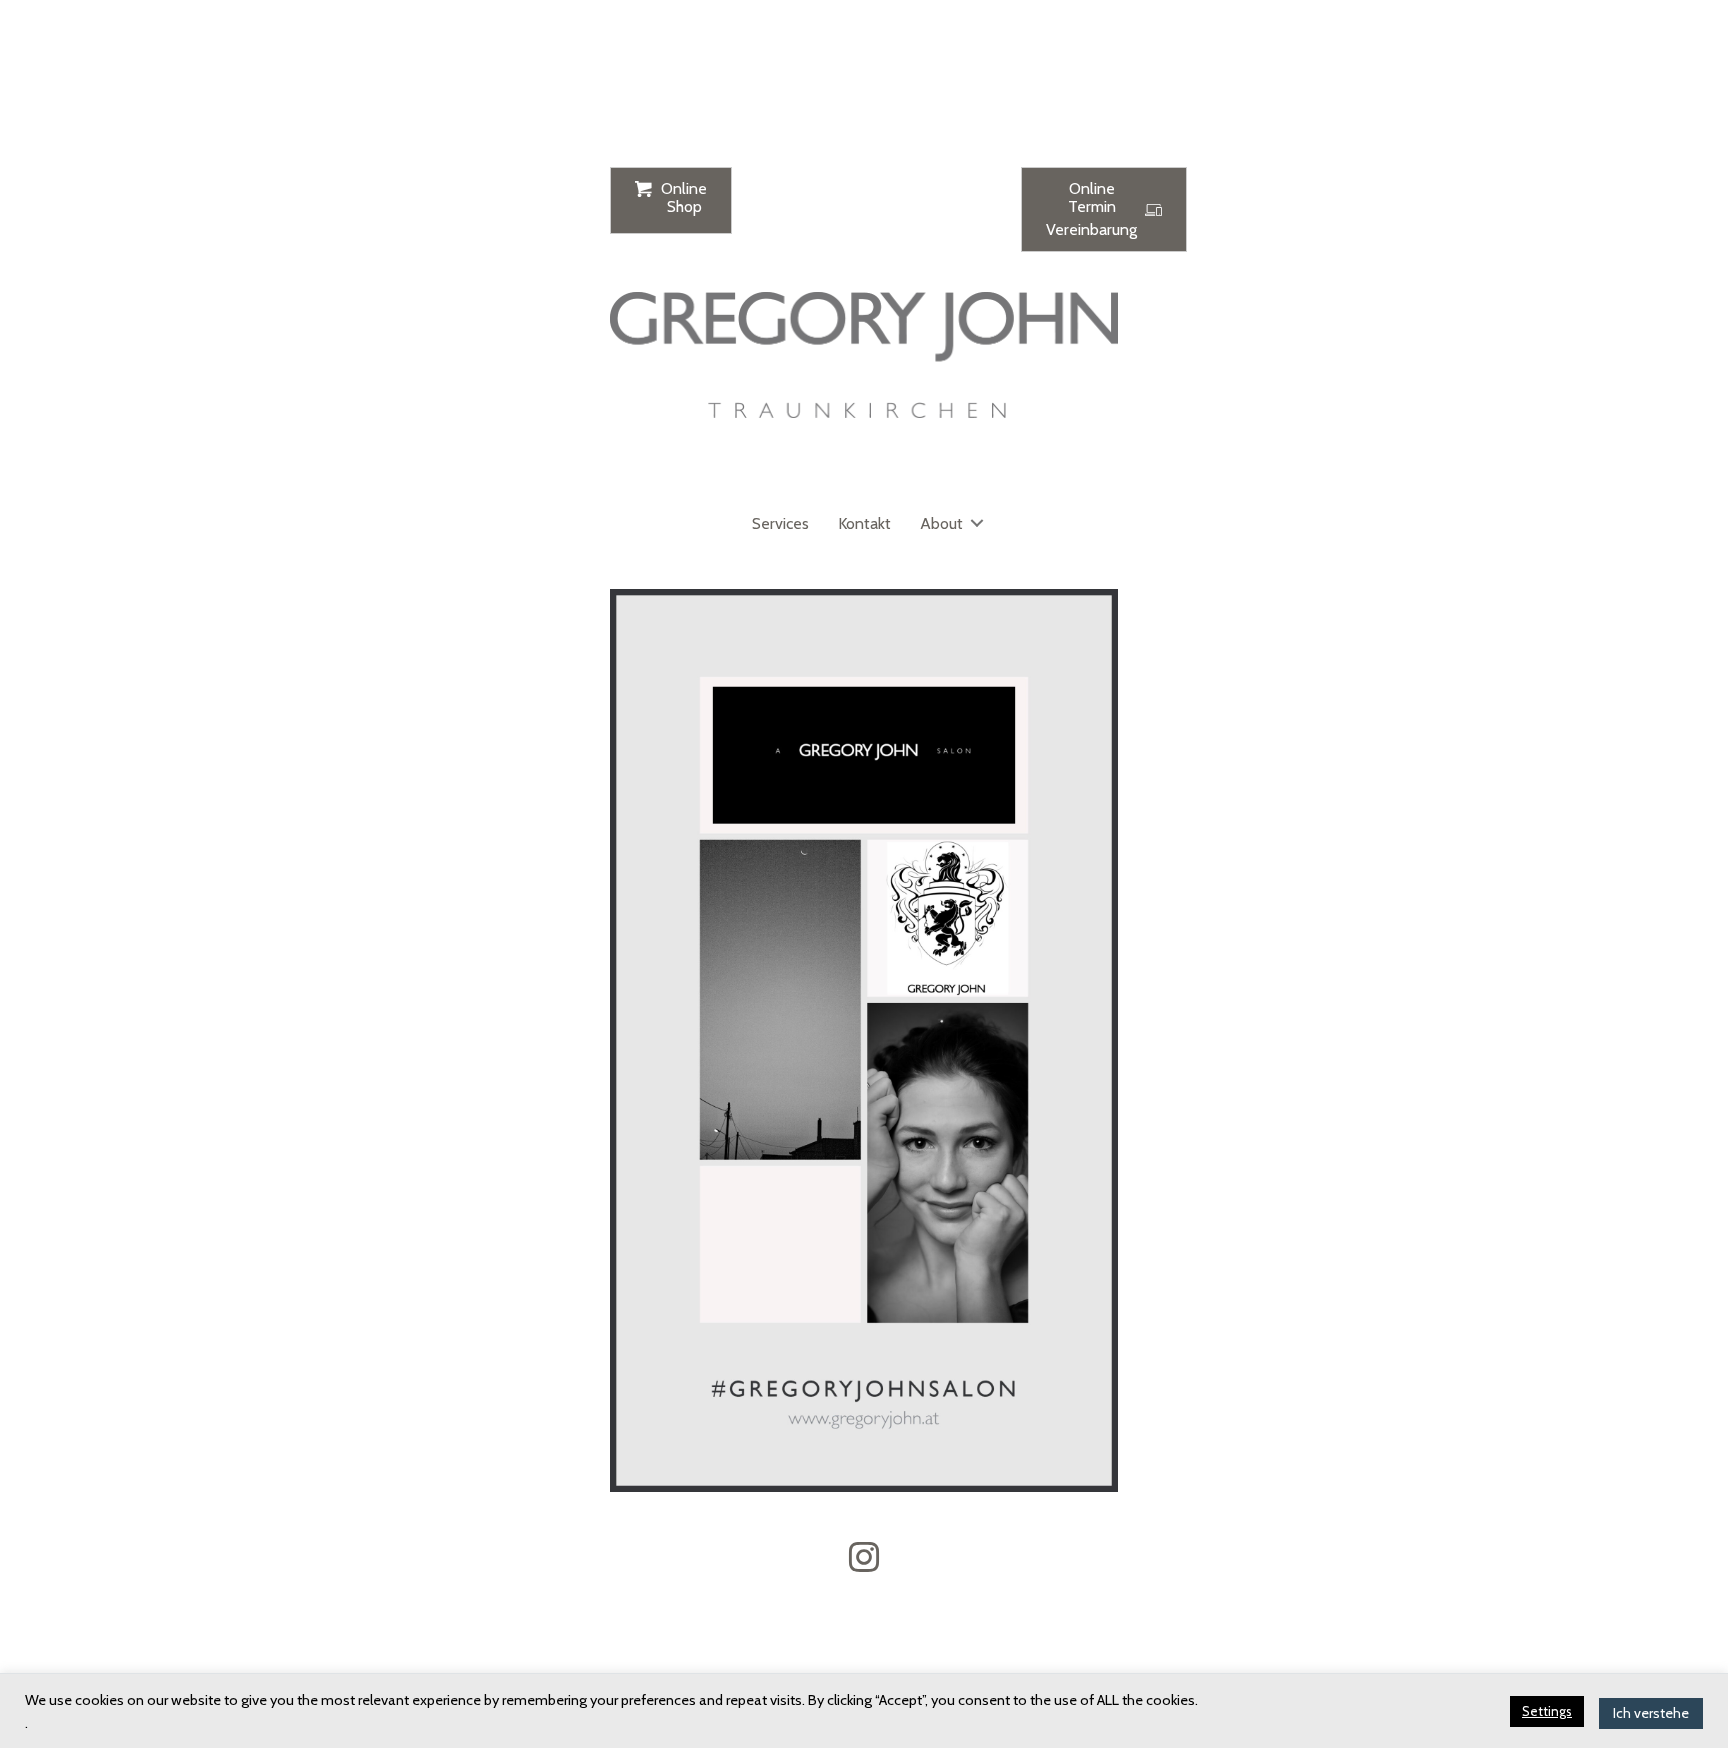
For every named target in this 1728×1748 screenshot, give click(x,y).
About (941, 523)
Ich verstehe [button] (1651, 1713)
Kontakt (864, 523)
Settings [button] (1547, 1711)
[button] (977, 523)
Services (780, 523)
